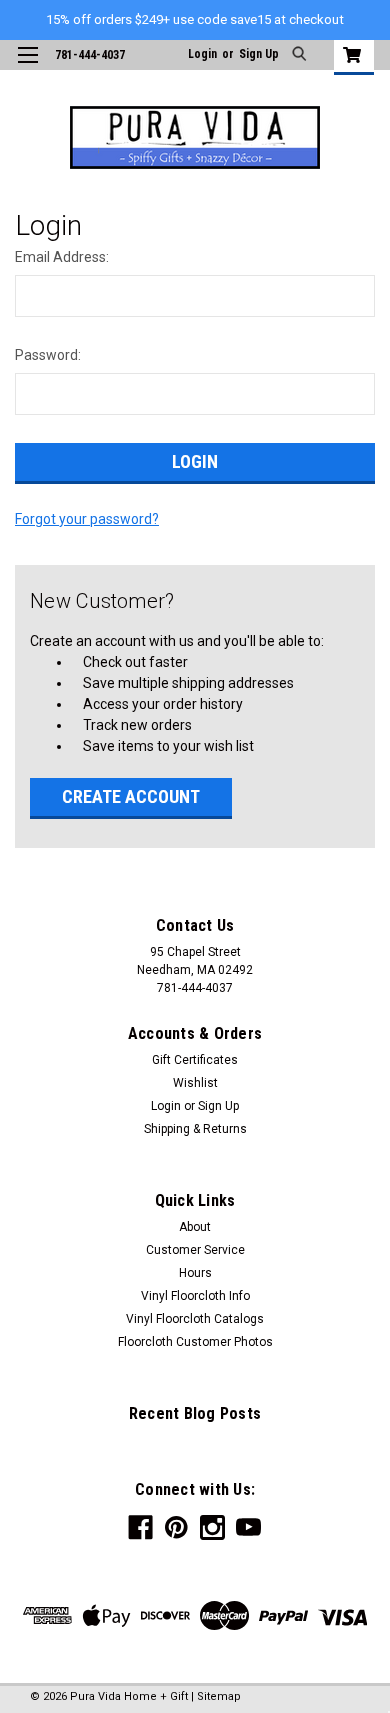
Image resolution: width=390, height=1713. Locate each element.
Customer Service (195, 1250)
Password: (48, 355)
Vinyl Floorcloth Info (195, 1296)
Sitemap (219, 1696)
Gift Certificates (195, 1060)
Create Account (131, 796)
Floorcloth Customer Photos (195, 1342)
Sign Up (259, 54)
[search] (301, 55)
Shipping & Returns (195, 1129)
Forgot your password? (87, 519)
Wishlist (195, 1083)
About (195, 1227)
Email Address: (62, 257)
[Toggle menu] (27, 67)
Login (202, 54)
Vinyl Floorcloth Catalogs (195, 1319)
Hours (195, 1273)
